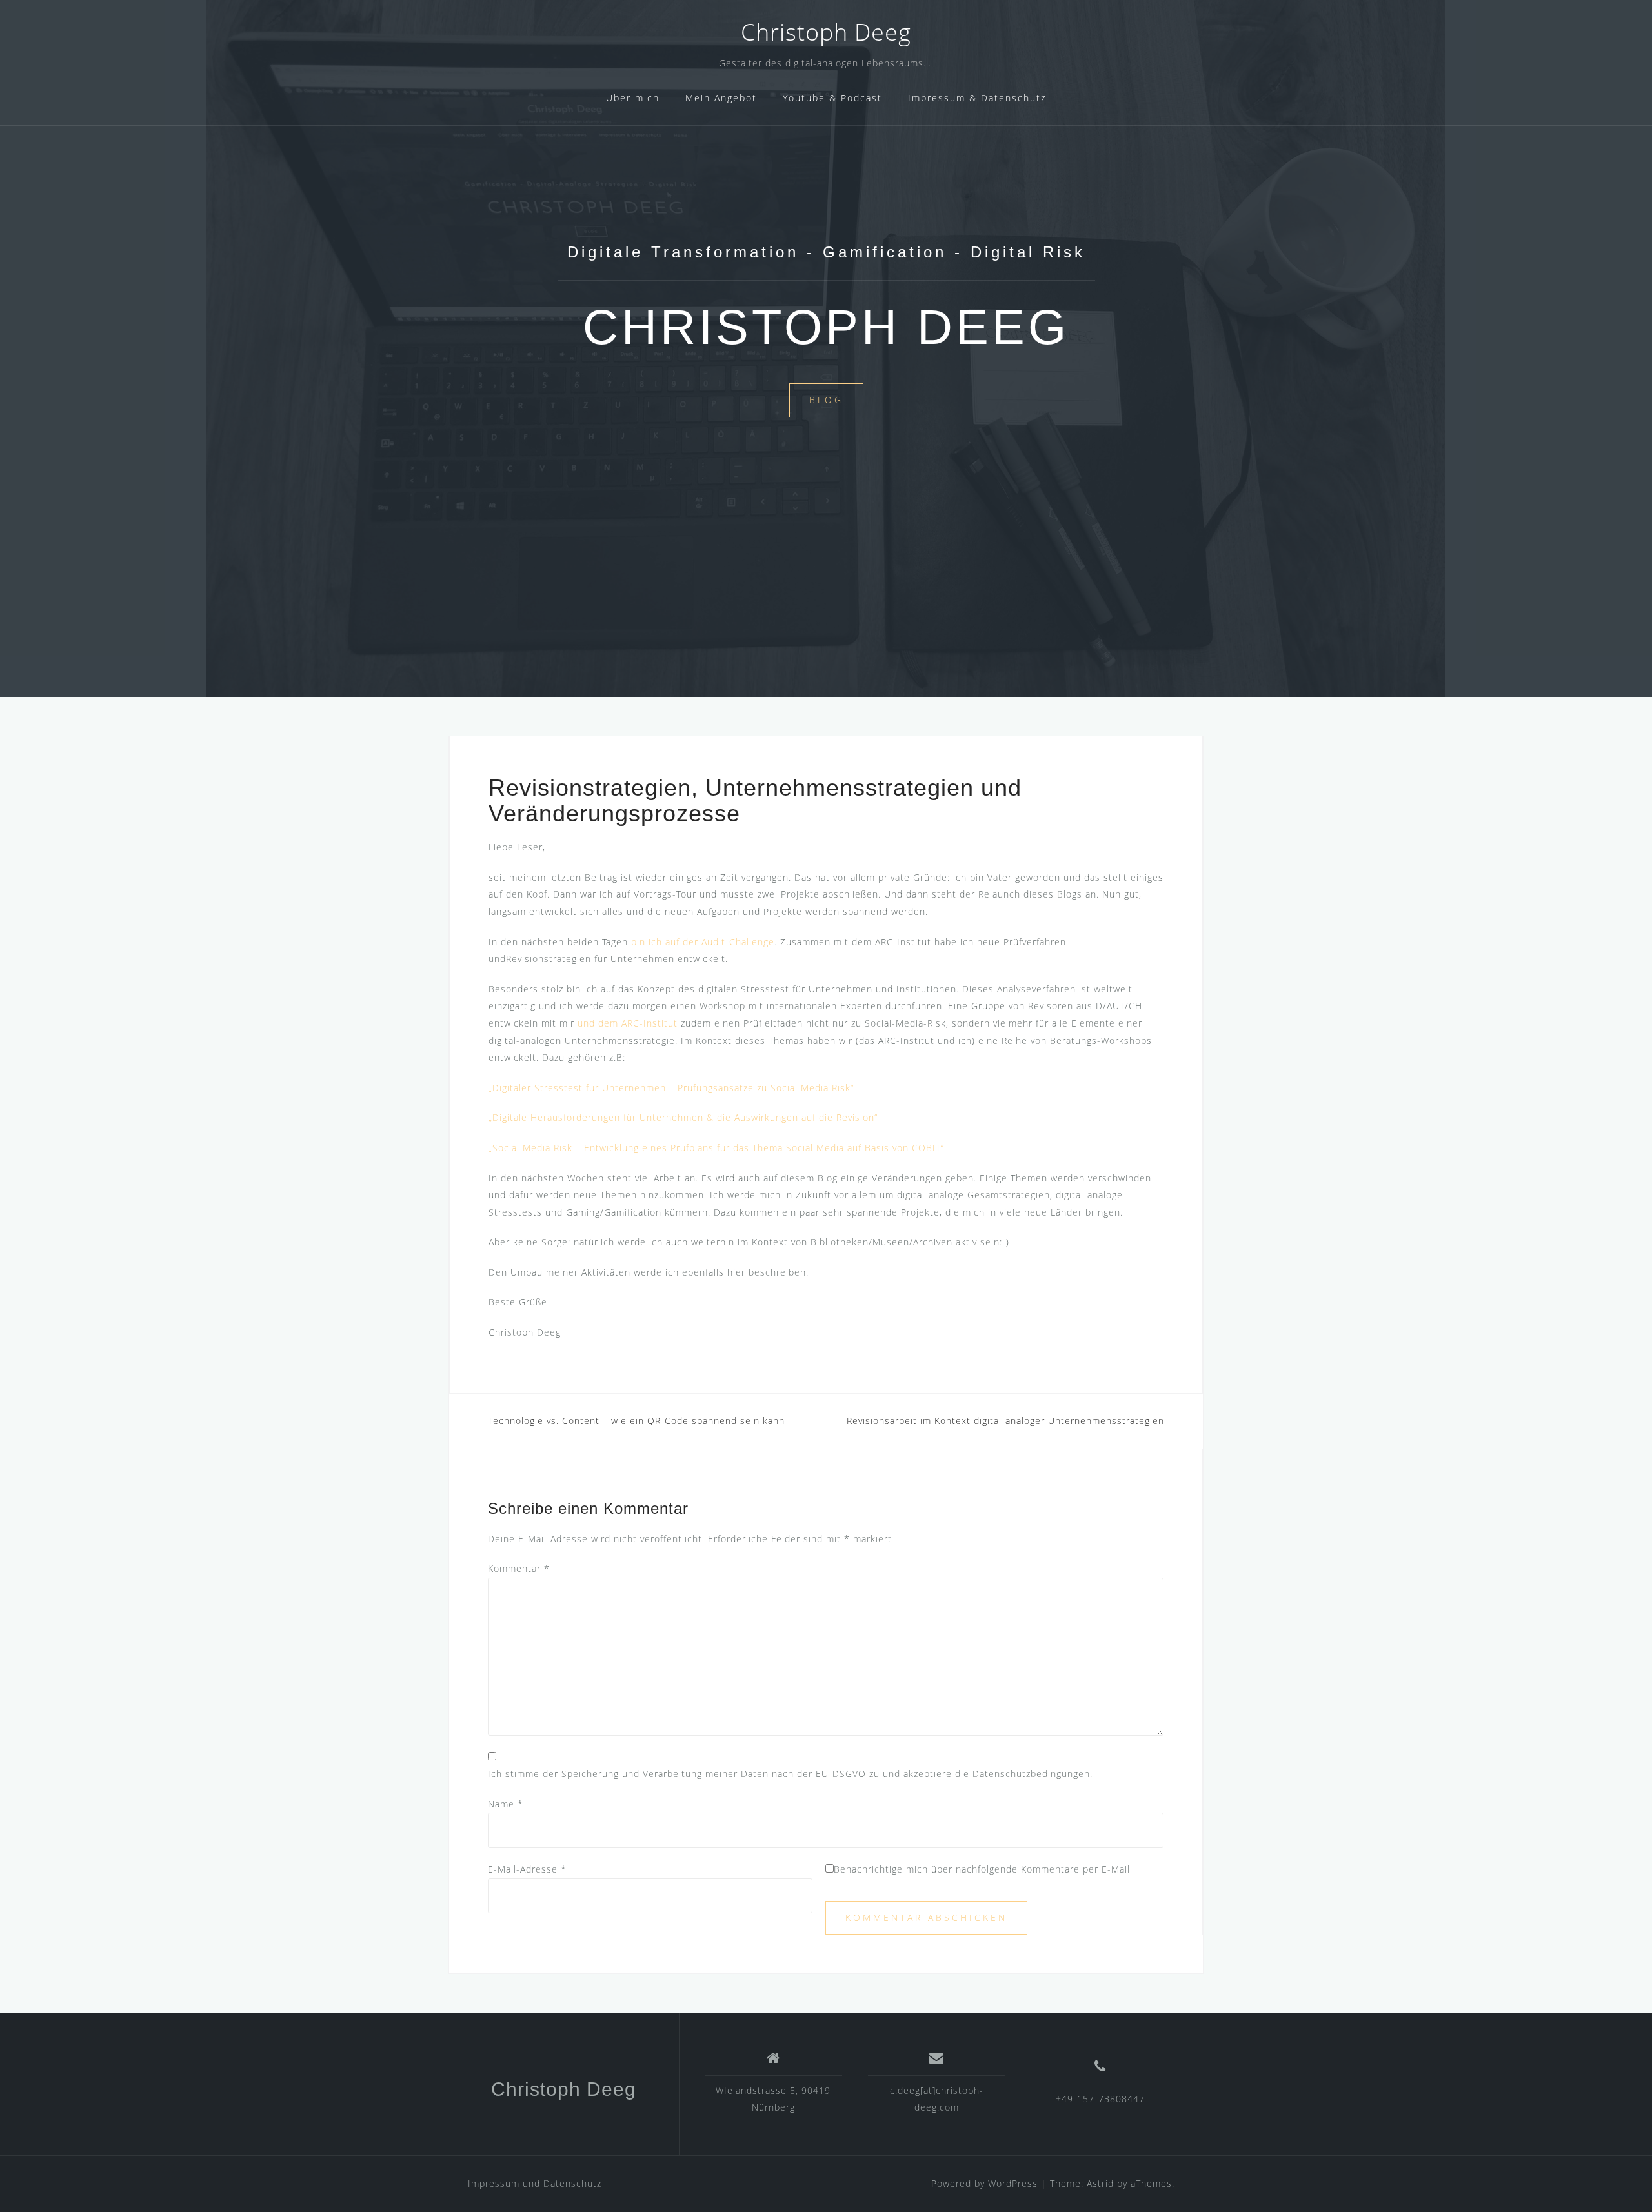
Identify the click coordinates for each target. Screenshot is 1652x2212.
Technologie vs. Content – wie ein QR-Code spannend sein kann (636, 1421)
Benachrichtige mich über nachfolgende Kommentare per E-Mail (982, 1869)
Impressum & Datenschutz (977, 98)
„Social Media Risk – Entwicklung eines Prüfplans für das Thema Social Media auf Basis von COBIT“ (716, 1148)
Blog (826, 400)
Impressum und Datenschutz (535, 2183)
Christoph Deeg (826, 32)
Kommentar (519, 1568)
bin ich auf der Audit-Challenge (703, 942)
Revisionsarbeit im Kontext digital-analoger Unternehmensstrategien (1005, 1421)
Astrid (1100, 2183)
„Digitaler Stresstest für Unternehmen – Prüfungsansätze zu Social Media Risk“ (671, 1088)
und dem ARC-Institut (628, 1023)
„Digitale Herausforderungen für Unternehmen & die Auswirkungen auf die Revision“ (683, 1117)
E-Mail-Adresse (527, 1869)
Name (506, 1804)
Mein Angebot (721, 98)
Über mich (633, 98)
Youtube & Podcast (832, 98)
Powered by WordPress (984, 2183)
